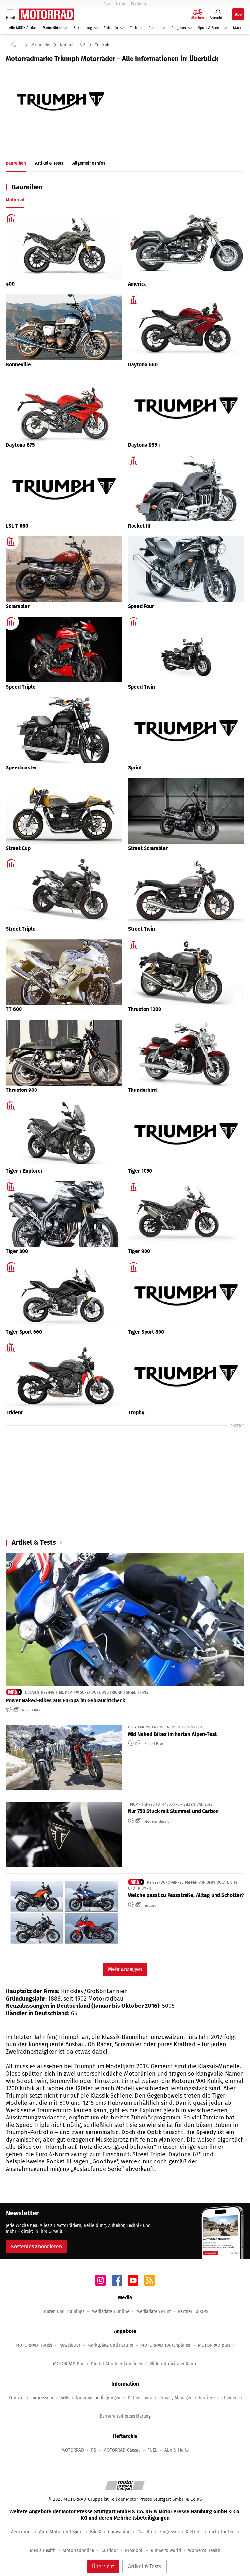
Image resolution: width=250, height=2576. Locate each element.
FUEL (152, 2450)
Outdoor (110, 2550)
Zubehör (111, 28)
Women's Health (204, 2550)
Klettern (194, 2532)
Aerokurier (21, 2532)
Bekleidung (83, 28)
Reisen (154, 28)
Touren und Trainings (63, 2311)
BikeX (96, 2532)
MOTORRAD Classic (122, 2450)
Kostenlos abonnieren (36, 2247)
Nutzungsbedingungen (98, 2398)
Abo (107, 3)
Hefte (120, 3)
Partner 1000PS (193, 2311)
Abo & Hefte (177, 2450)
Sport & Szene (210, 28)
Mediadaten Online (110, 2311)
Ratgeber (179, 28)
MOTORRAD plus (214, 2345)
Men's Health (43, 2550)
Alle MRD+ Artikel (23, 28)
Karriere (207, 2398)
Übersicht (103, 2566)
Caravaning (119, 2532)
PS (94, 2450)
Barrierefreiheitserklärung (125, 2416)
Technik (136, 28)
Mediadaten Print (154, 2311)
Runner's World (166, 2550)
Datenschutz (140, 2398)
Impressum (42, 2398)
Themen (230, 2398)
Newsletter (70, 2345)
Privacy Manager (175, 2398)
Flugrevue (169, 2532)
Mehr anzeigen (125, 1969)
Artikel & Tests (145, 2566)
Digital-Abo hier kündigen (117, 2364)
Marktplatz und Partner (111, 2345)
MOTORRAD (73, 2450)
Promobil (134, 2550)
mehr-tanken (222, 2532)
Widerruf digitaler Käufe (173, 2364)
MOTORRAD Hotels (34, 2345)
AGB (65, 2398)
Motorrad (15, 200)
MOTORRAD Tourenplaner (166, 2345)
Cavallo (145, 2532)
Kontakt (16, 2398)
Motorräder (52, 28)
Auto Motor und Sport (61, 2532)
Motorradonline (78, 2550)
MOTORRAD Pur (68, 2364)
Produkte (139, 3)
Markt (238, 28)
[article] (64, 251)
